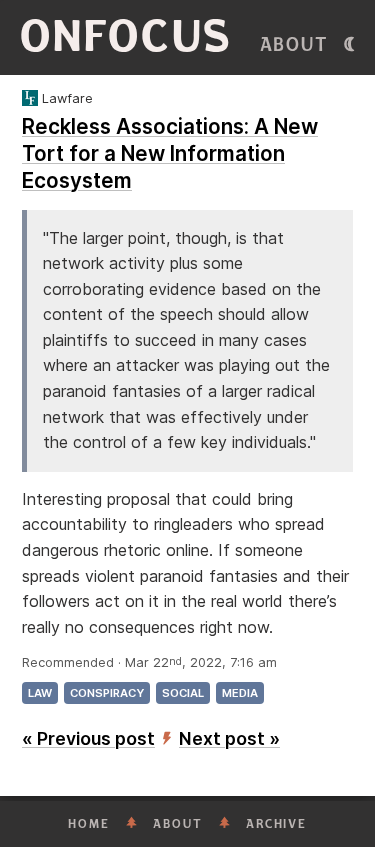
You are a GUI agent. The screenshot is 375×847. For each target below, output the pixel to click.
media (240, 693)
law (40, 693)
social (183, 693)
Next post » (229, 738)
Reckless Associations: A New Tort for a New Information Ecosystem (170, 153)
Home (89, 824)
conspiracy (107, 693)
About (294, 45)
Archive (276, 824)
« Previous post (88, 738)
